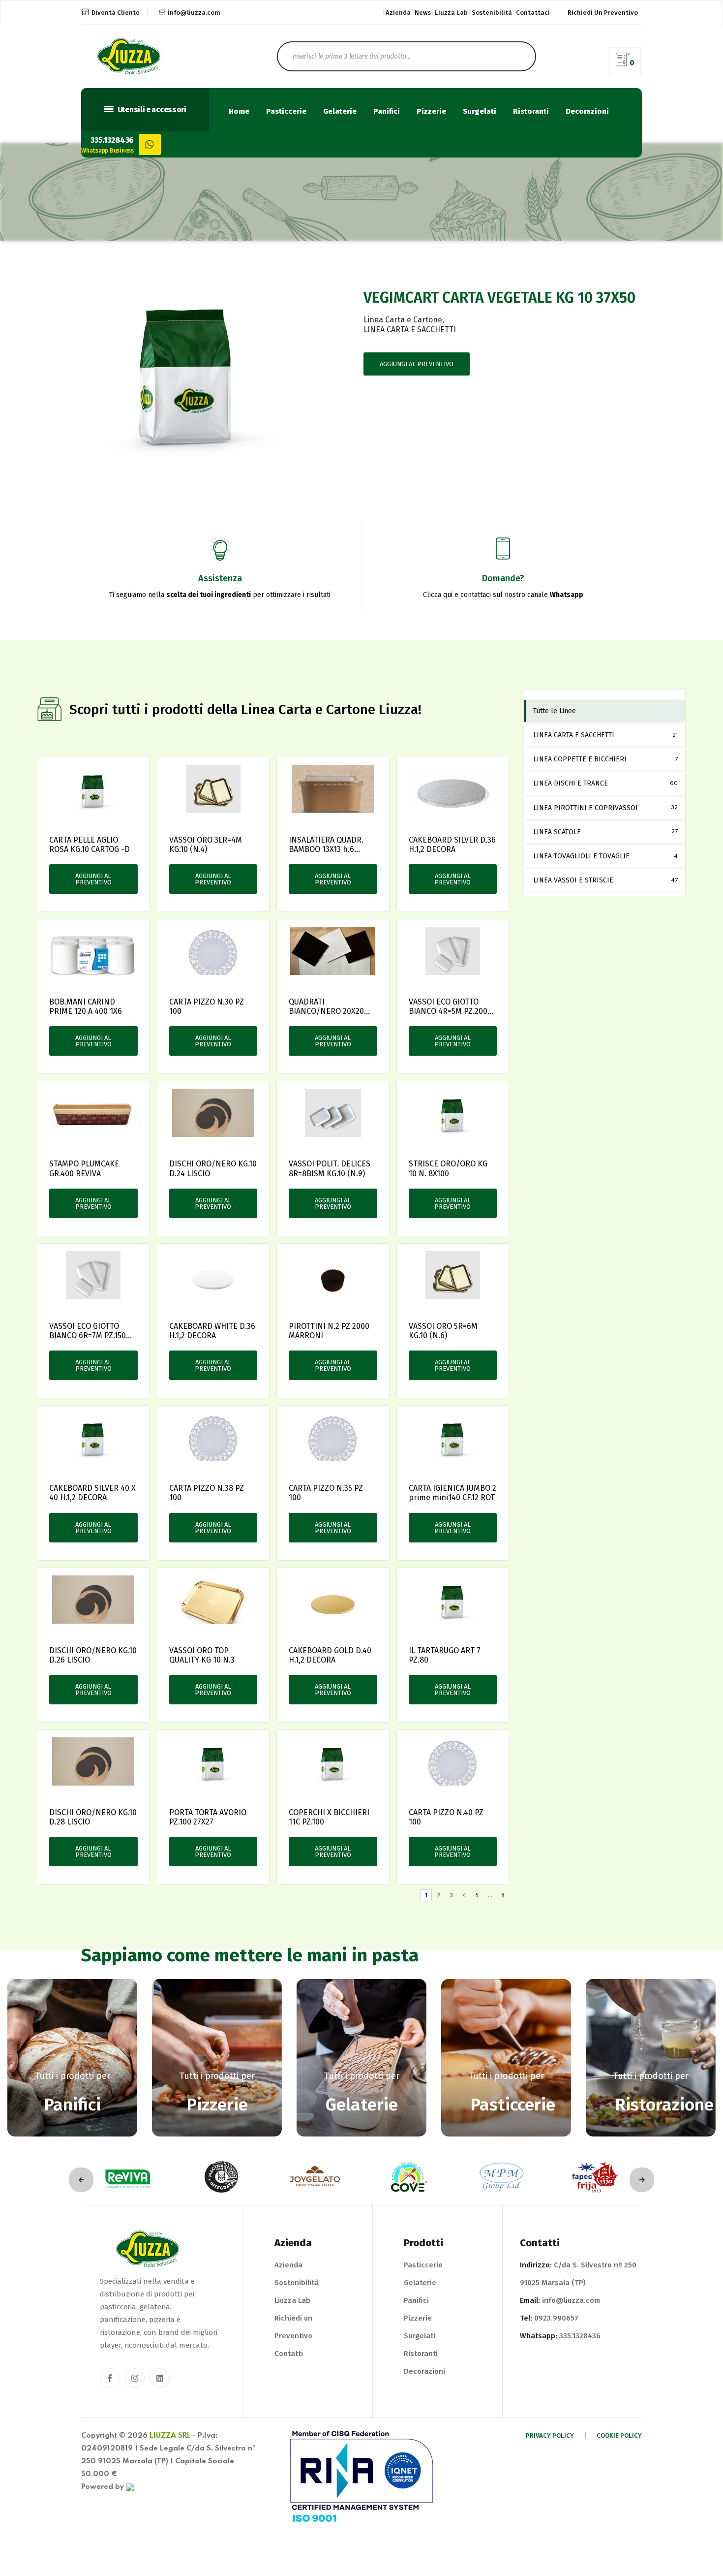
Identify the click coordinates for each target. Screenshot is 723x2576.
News (423, 13)
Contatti (289, 2354)
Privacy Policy (550, 2435)
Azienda (398, 13)
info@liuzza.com (194, 13)
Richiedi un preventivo (603, 13)
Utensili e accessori (151, 110)
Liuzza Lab (451, 13)
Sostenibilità (492, 13)
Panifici (387, 111)
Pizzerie (431, 111)
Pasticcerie (286, 111)
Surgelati (480, 111)
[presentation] (81, 2180)
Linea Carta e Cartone (403, 320)
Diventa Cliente (116, 13)
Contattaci (533, 13)
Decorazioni (587, 111)
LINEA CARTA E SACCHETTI (410, 330)
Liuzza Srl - (173, 2436)
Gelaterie (340, 111)
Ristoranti (531, 111)
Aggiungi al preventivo (417, 364)
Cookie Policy (619, 2435)
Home (239, 111)
